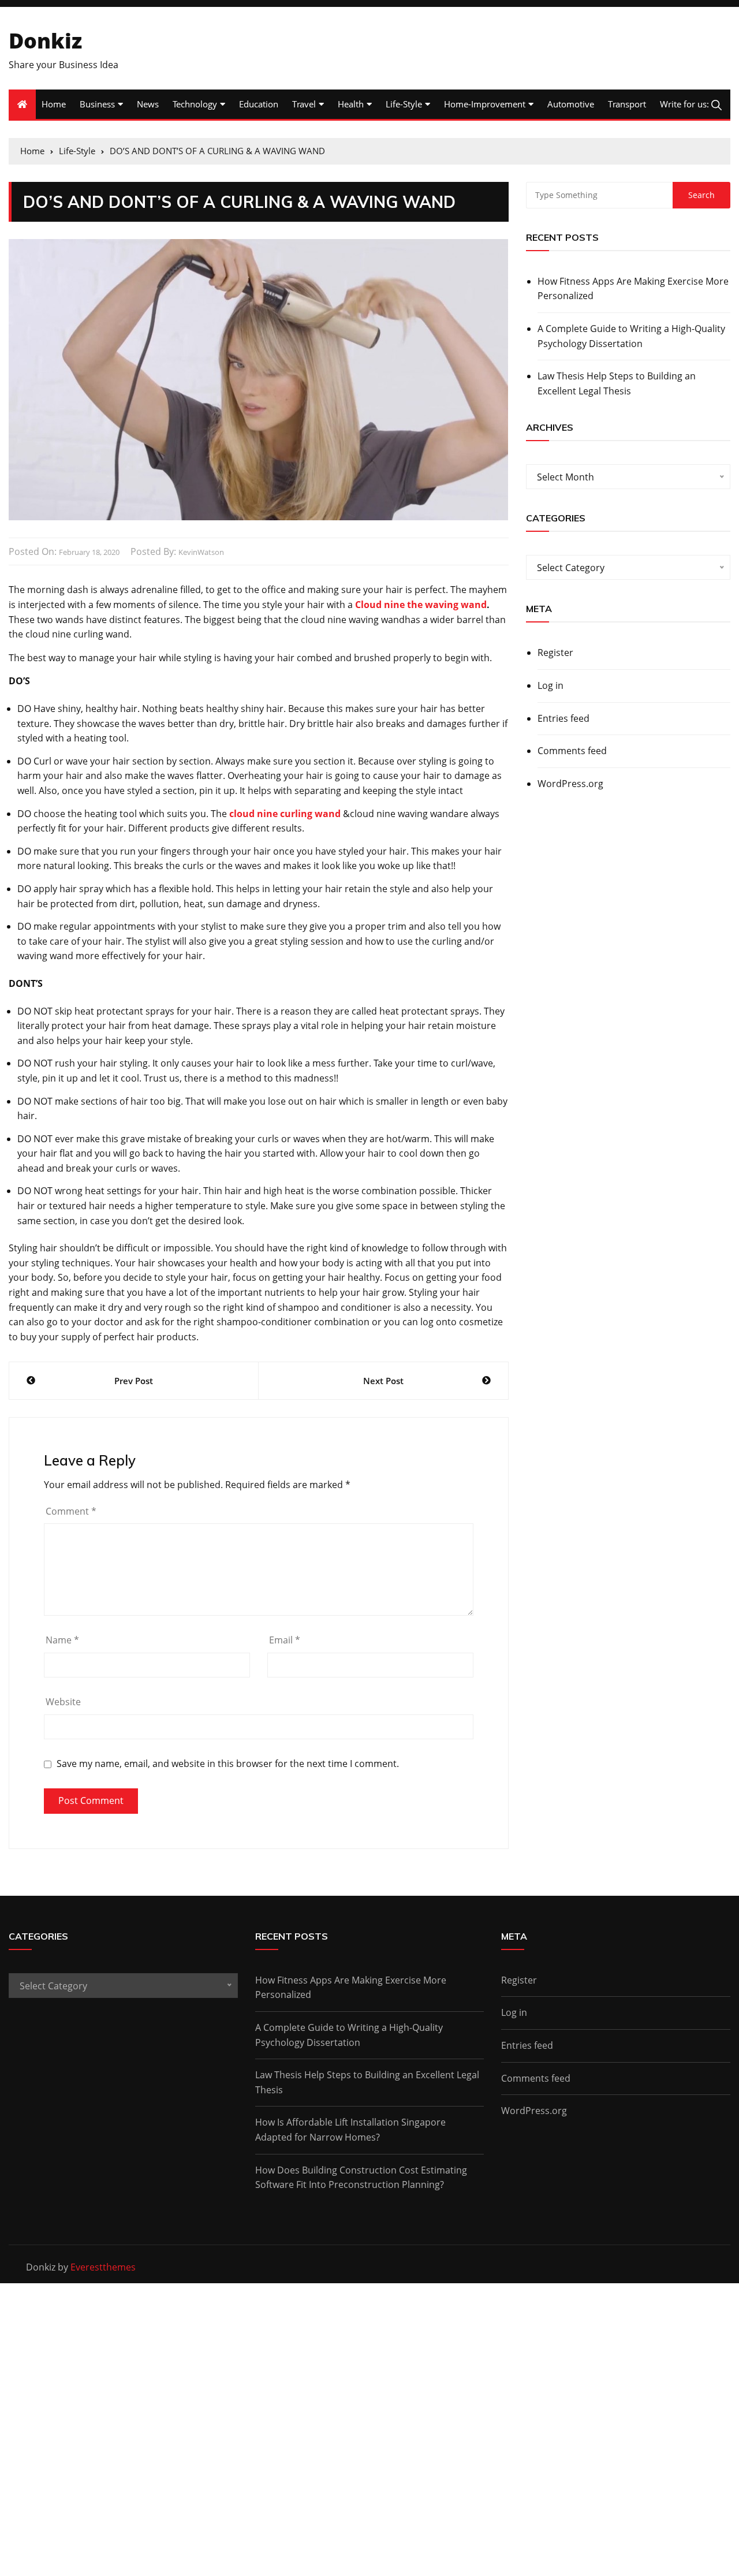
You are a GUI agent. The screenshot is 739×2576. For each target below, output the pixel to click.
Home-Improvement (485, 104)
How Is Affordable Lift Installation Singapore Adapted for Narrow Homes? (350, 2130)
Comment (71, 1511)
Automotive (571, 104)
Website (63, 1702)
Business (97, 104)
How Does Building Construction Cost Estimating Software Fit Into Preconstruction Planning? (361, 2178)
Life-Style (404, 104)
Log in (550, 685)
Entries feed (563, 718)
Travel (304, 104)
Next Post (383, 1381)
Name (62, 1640)
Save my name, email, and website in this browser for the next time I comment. (228, 1764)
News (148, 104)
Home (54, 104)
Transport (627, 104)
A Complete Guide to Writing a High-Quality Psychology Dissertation (631, 336)
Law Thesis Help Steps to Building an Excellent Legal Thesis (617, 383)
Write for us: (684, 104)
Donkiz (45, 41)
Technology (195, 104)
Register (555, 653)
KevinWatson (201, 552)
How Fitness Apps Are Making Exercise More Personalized (633, 289)
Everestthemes (103, 2267)
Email (285, 1640)
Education (259, 104)
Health (351, 104)
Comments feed (572, 751)
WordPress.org (570, 784)
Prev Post (134, 1381)
